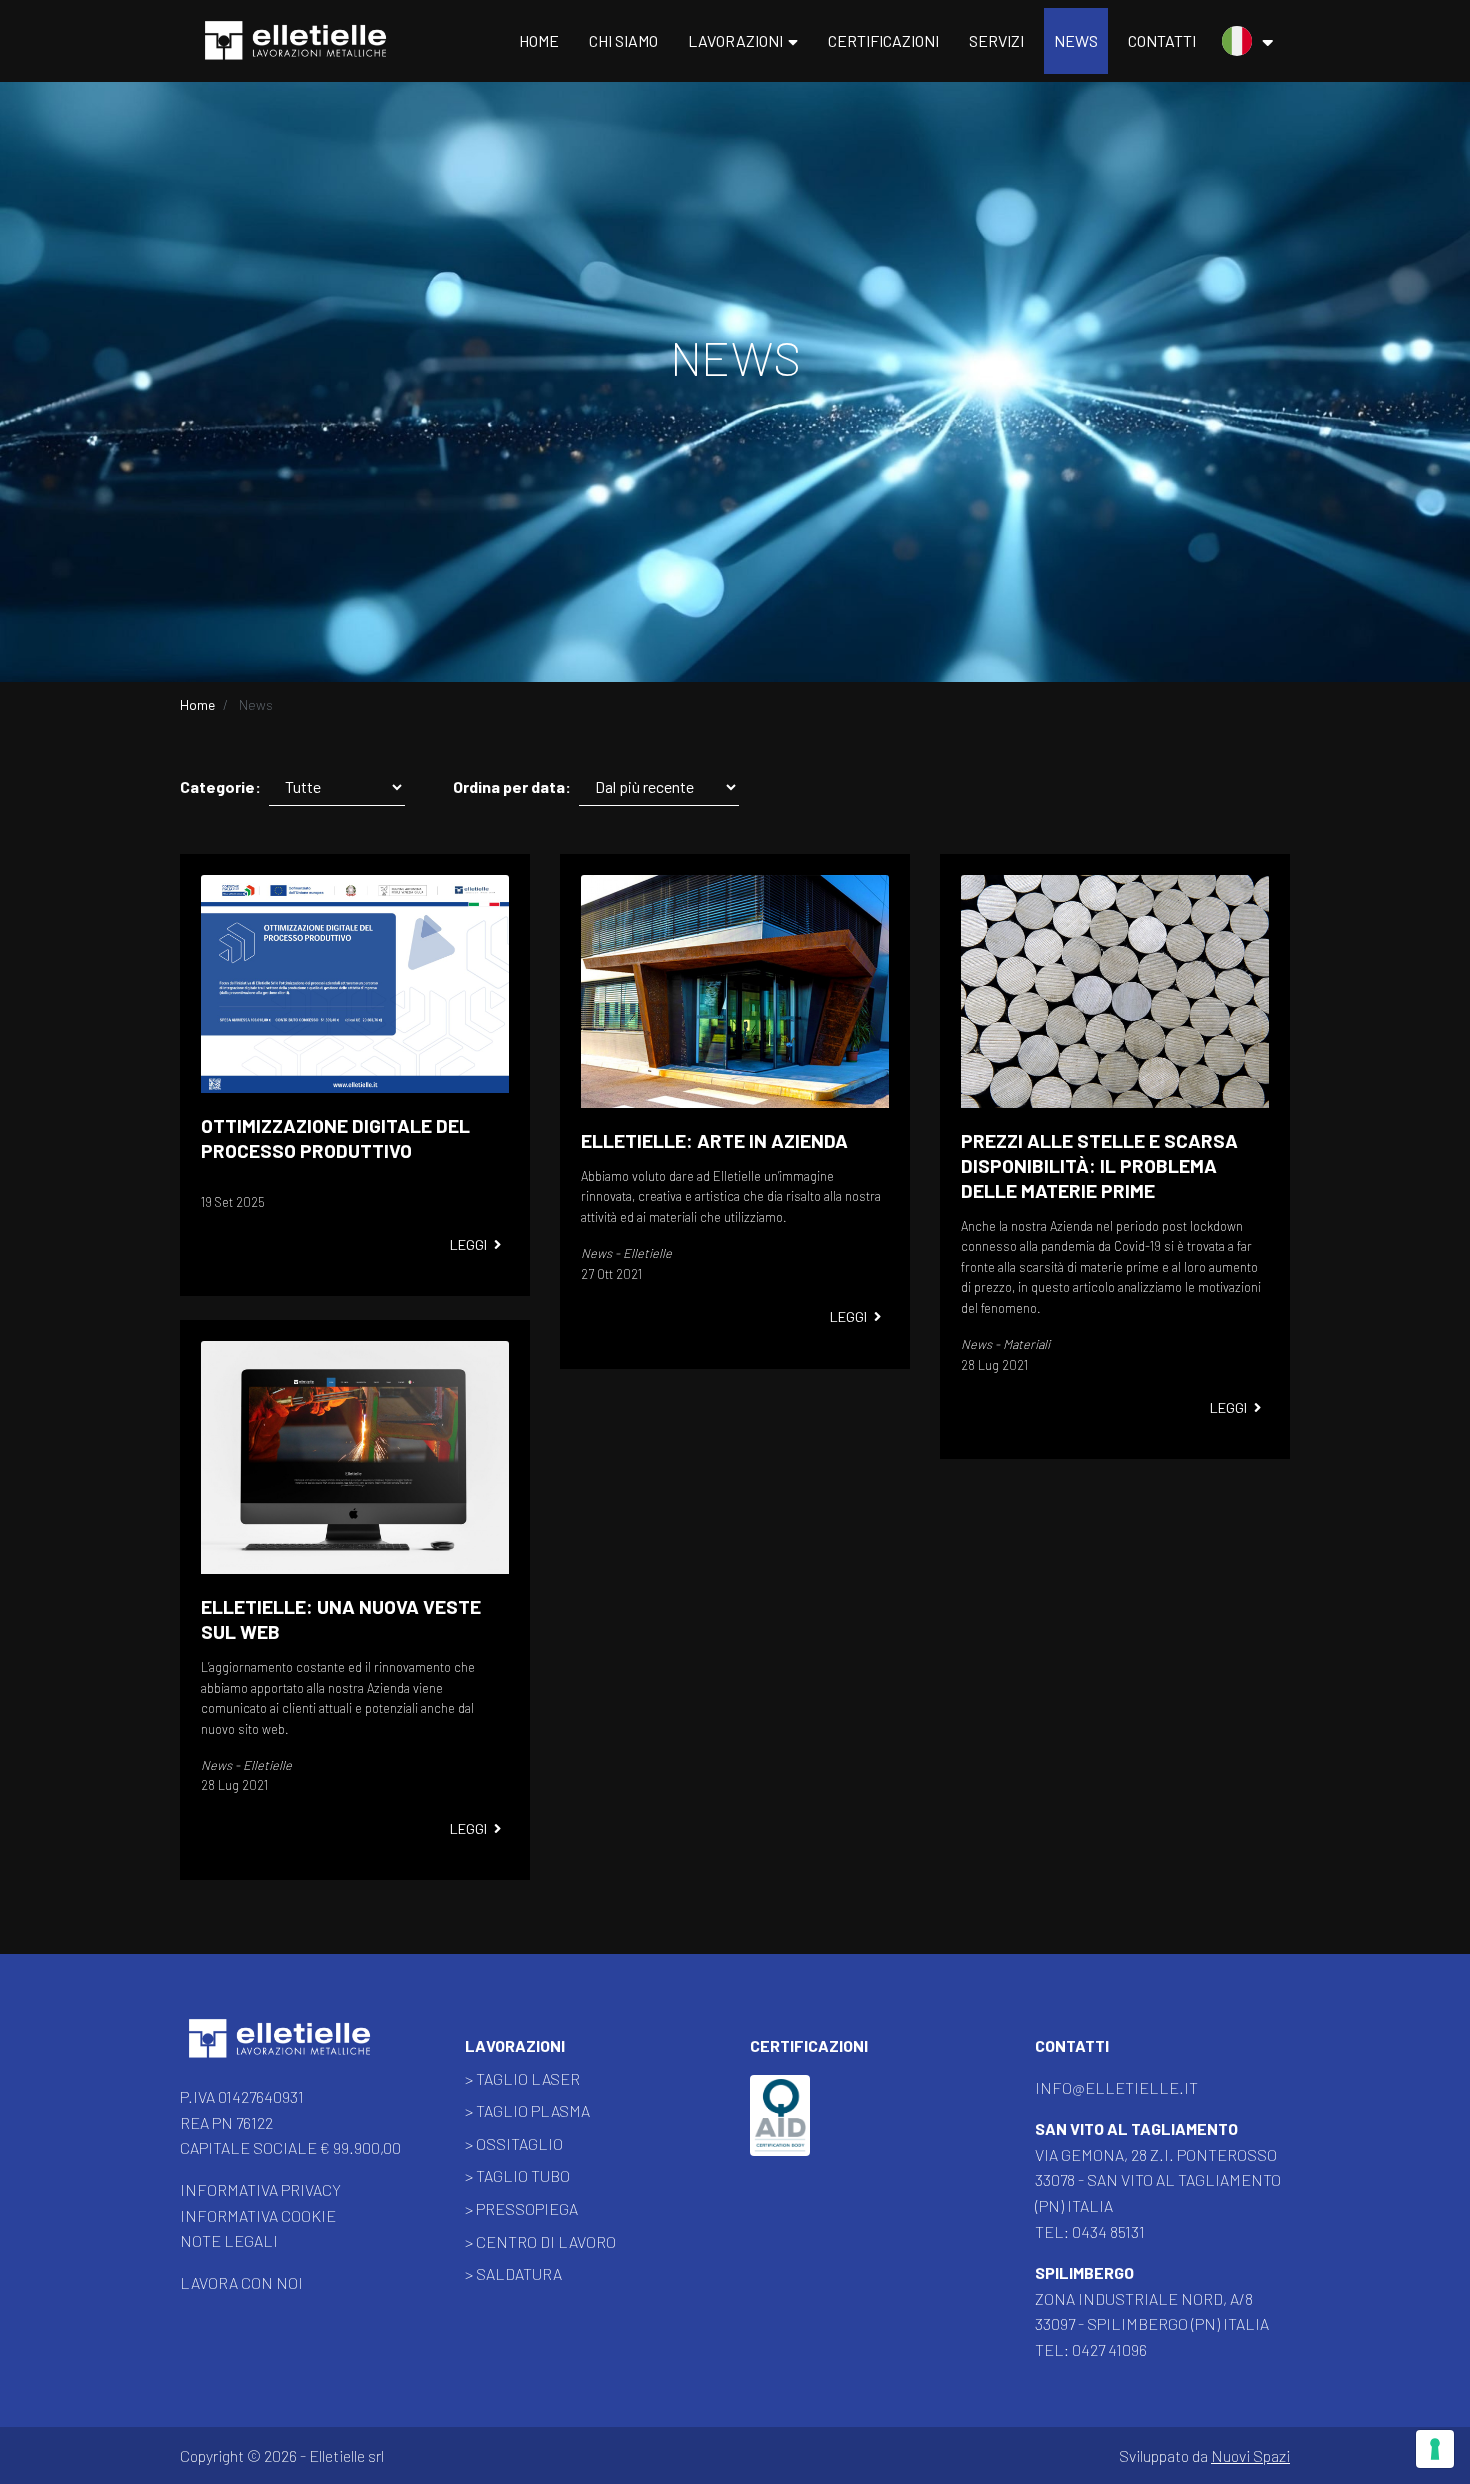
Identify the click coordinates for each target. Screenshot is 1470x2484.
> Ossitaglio (514, 2143)
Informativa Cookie (258, 2215)
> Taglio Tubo (517, 2175)
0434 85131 (1108, 2231)
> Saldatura (513, 2273)
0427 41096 (1109, 2349)
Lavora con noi (241, 2282)
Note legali (229, 2240)
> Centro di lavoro (540, 2241)
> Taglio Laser (522, 2078)
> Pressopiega (521, 2208)
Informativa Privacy (260, 2189)
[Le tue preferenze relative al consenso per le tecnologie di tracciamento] (1435, 2449)
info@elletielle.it (1116, 2087)
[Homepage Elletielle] (280, 2040)
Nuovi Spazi (1250, 2455)
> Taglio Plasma (527, 2110)
